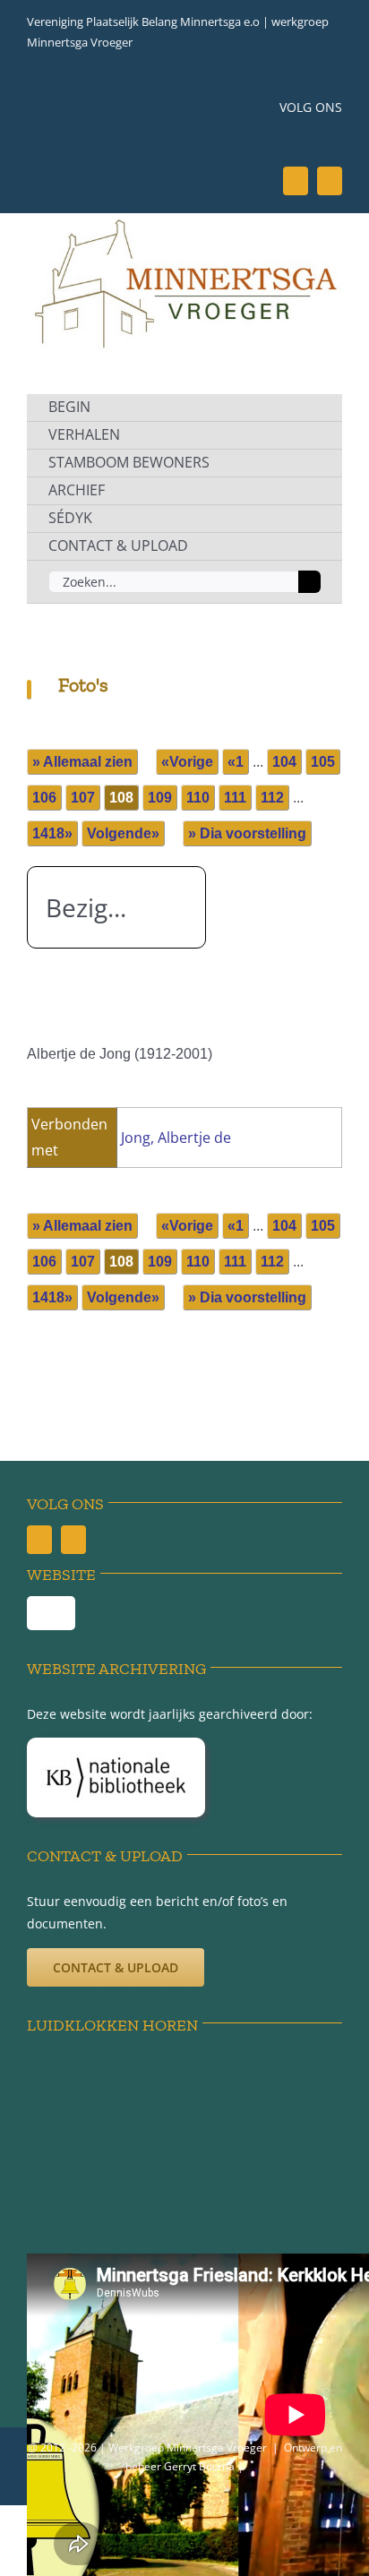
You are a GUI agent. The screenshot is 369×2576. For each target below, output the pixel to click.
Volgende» (123, 833)
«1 (236, 762)
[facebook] (296, 181)
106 (44, 798)
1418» (52, 833)
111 (235, 798)
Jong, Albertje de (176, 1138)
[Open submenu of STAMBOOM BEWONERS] (308, 463)
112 (272, 798)
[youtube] (330, 181)
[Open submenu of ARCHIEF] (308, 491)
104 (284, 762)
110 (198, 798)
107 (83, 798)
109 (160, 798)
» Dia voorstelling (247, 833)
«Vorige (187, 762)
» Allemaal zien (82, 762)
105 (323, 762)
